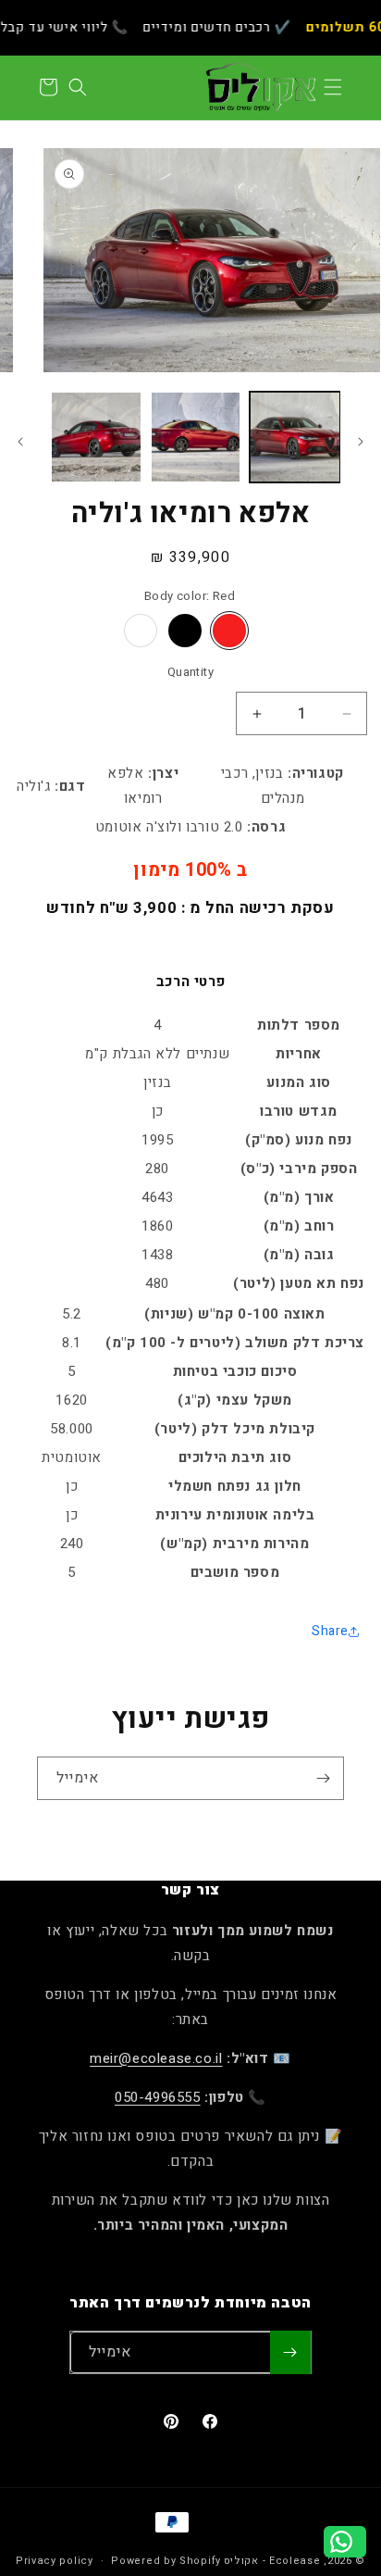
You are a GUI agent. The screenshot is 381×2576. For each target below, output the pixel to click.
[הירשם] (323, 1778)
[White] (141, 631)
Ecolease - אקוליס (272, 2561)
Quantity (190, 672)
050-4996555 (158, 2097)
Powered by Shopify (166, 2561)
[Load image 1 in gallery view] (295, 437)
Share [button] (330, 1631)
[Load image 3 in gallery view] (96, 437)
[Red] (229, 631)
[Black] (185, 631)
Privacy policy (55, 2561)
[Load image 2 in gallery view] (196, 437)
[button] (333, 87)
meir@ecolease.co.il (156, 2058)
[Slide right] (20, 442)
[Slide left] (361, 442)
